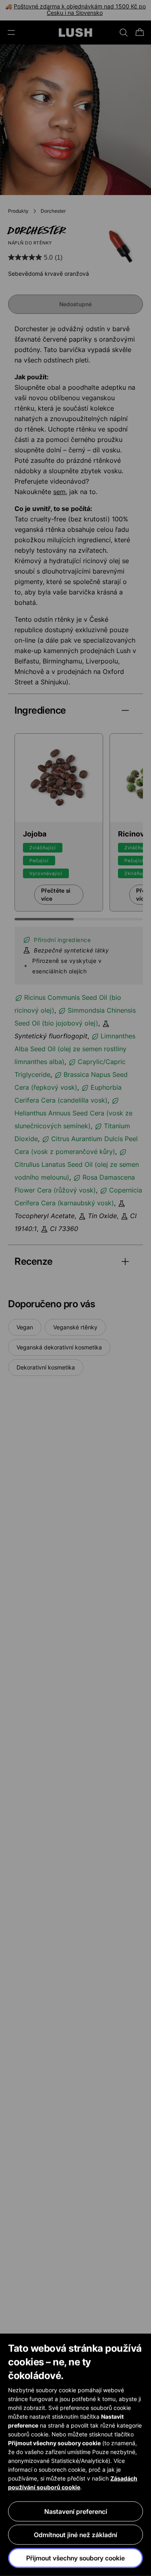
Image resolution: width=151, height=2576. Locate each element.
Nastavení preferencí (76, 2511)
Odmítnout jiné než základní (75, 2535)
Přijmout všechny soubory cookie (75, 2558)
